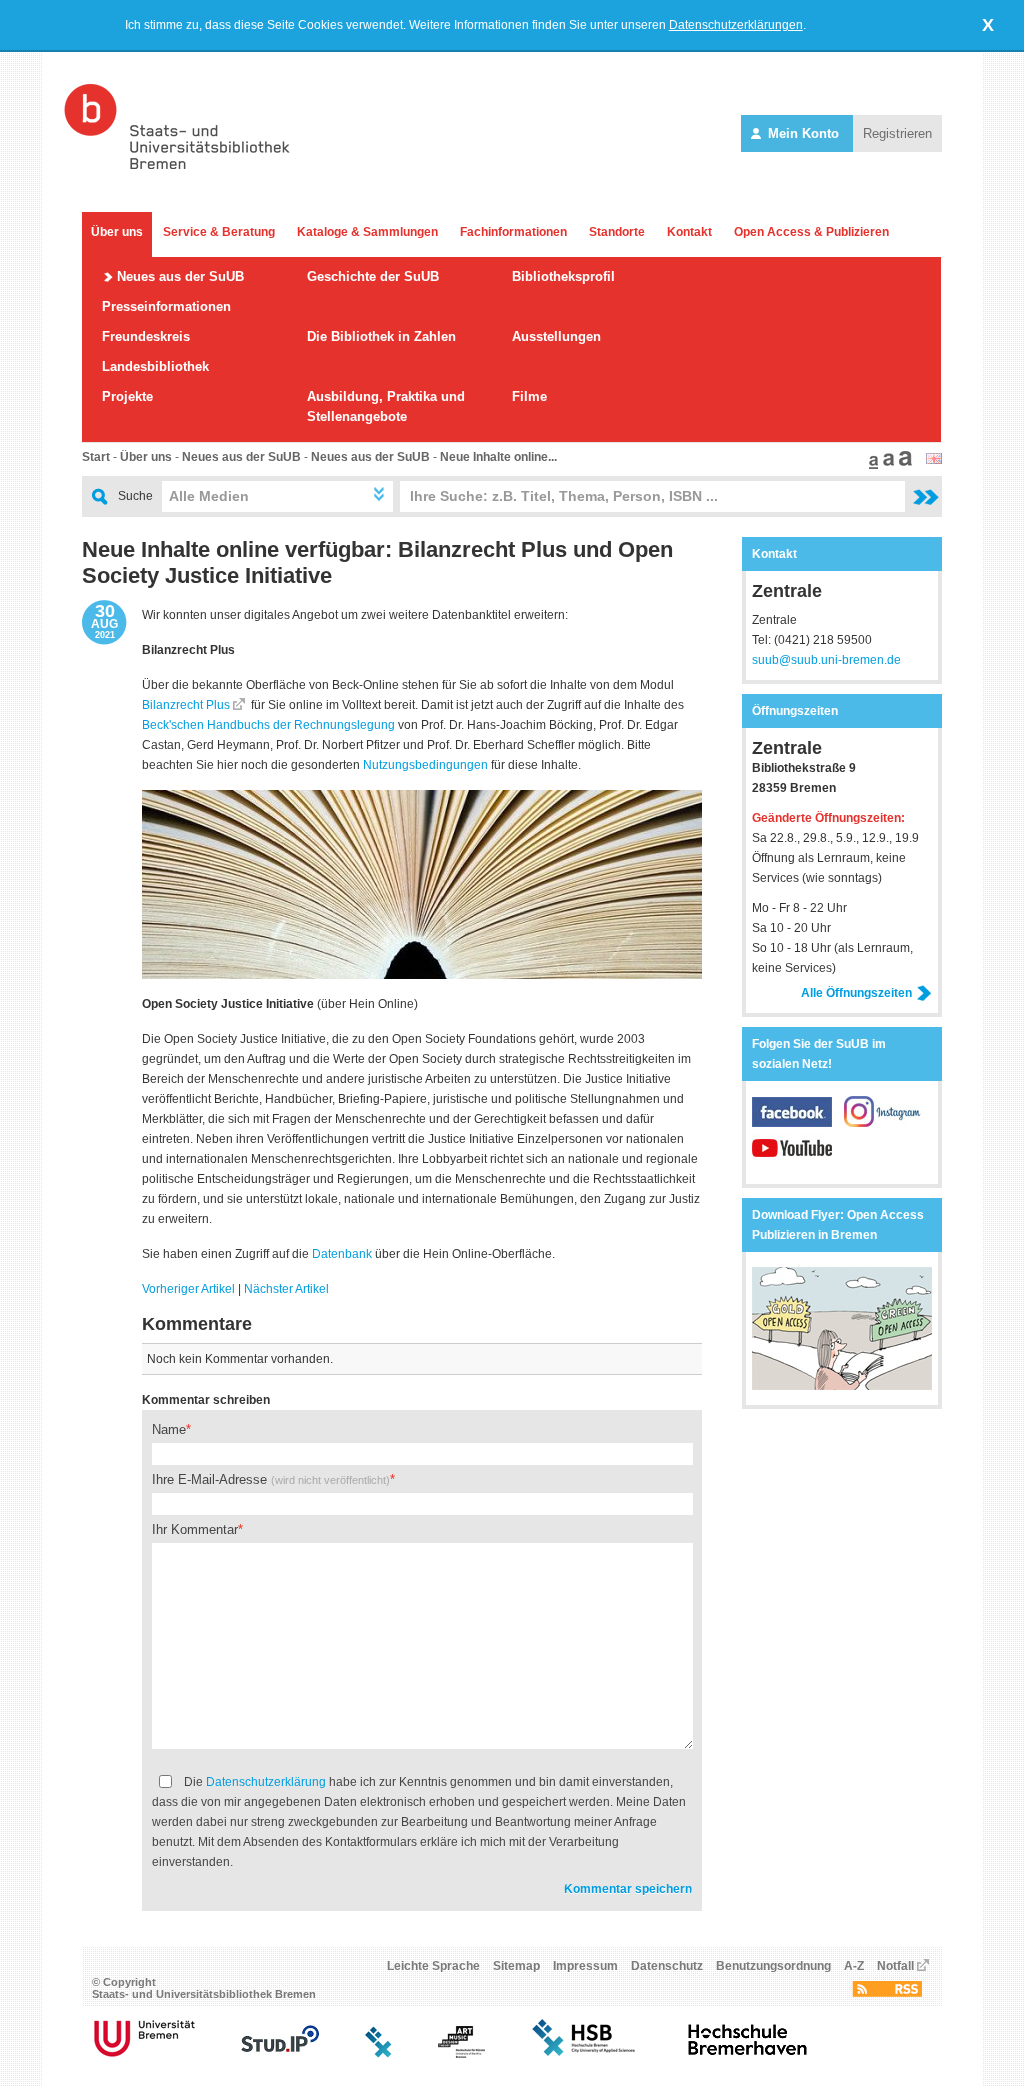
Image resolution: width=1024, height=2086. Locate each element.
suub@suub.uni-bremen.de (826, 660)
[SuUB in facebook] (798, 1123)
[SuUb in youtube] (792, 1159)
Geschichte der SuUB (373, 276)
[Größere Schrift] (886, 465)
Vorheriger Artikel (188, 1289)
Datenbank (342, 1254)
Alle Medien (209, 496)
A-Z (854, 1966)
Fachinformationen (513, 232)
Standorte (617, 232)
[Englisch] (934, 460)
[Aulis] (379, 2054)
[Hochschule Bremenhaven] (748, 2054)
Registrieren (897, 133)
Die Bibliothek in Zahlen (381, 336)
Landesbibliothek (155, 366)
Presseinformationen (166, 306)
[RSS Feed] (887, 1993)
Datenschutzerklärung (266, 1782)
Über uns (117, 232)
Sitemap (516, 1966)
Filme (529, 396)
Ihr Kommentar (195, 1529)
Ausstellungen (556, 336)
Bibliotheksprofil (563, 276)
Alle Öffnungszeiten (856, 993)
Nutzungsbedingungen (425, 765)
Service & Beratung (219, 232)
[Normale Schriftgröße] (871, 465)
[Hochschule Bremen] (585, 2054)
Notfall (895, 1966)
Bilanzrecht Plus (186, 705)
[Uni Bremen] (144, 2054)
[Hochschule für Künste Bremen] (461, 2054)
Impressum (585, 1966)
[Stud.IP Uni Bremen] (280, 2054)
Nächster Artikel (286, 1289)
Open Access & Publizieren (811, 232)
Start (96, 457)
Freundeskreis (146, 336)
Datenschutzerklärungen (736, 25)
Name (169, 1429)
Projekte (127, 396)
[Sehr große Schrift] (903, 465)
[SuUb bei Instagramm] (884, 1123)
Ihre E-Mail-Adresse (271, 1479)
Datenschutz (667, 1966)
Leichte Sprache (433, 1966)
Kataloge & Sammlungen (367, 232)
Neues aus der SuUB (180, 276)
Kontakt (689, 232)
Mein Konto (803, 133)
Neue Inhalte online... (498, 457)
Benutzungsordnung (773, 1966)
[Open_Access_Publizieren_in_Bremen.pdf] (842, 1386)
